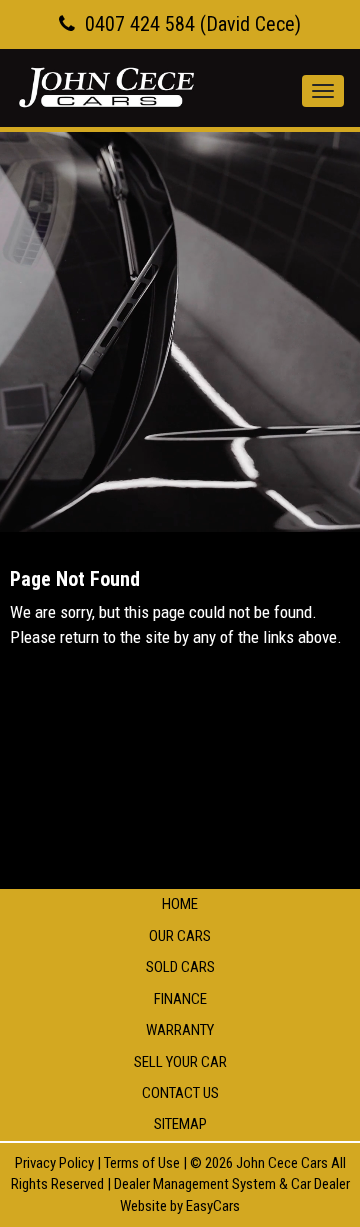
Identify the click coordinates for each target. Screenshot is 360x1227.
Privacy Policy (56, 1163)
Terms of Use (143, 1163)
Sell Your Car (180, 1062)
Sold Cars (180, 967)
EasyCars (213, 1206)
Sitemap (180, 1124)
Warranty (180, 1030)
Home (180, 904)
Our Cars (180, 936)
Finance (180, 999)
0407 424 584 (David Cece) (193, 24)
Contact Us (180, 1093)
